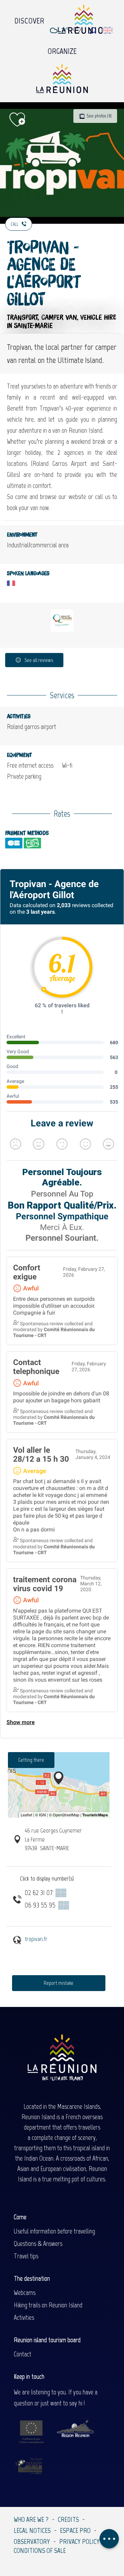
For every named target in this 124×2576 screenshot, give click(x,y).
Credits (68, 2519)
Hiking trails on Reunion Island (48, 2305)
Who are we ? (31, 2519)
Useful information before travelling (54, 2231)
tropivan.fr (36, 1939)
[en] (108, 30)
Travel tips (26, 2256)
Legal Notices (32, 2530)
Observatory (32, 2541)
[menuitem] (29, 19)
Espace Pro (75, 2530)
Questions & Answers (38, 2243)
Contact (23, 2354)
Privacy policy (79, 2541)
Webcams (25, 2293)
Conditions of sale (40, 2550)
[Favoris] (78, 31)
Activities (24, 2317)
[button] (93, 31)
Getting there (31, 1760)
